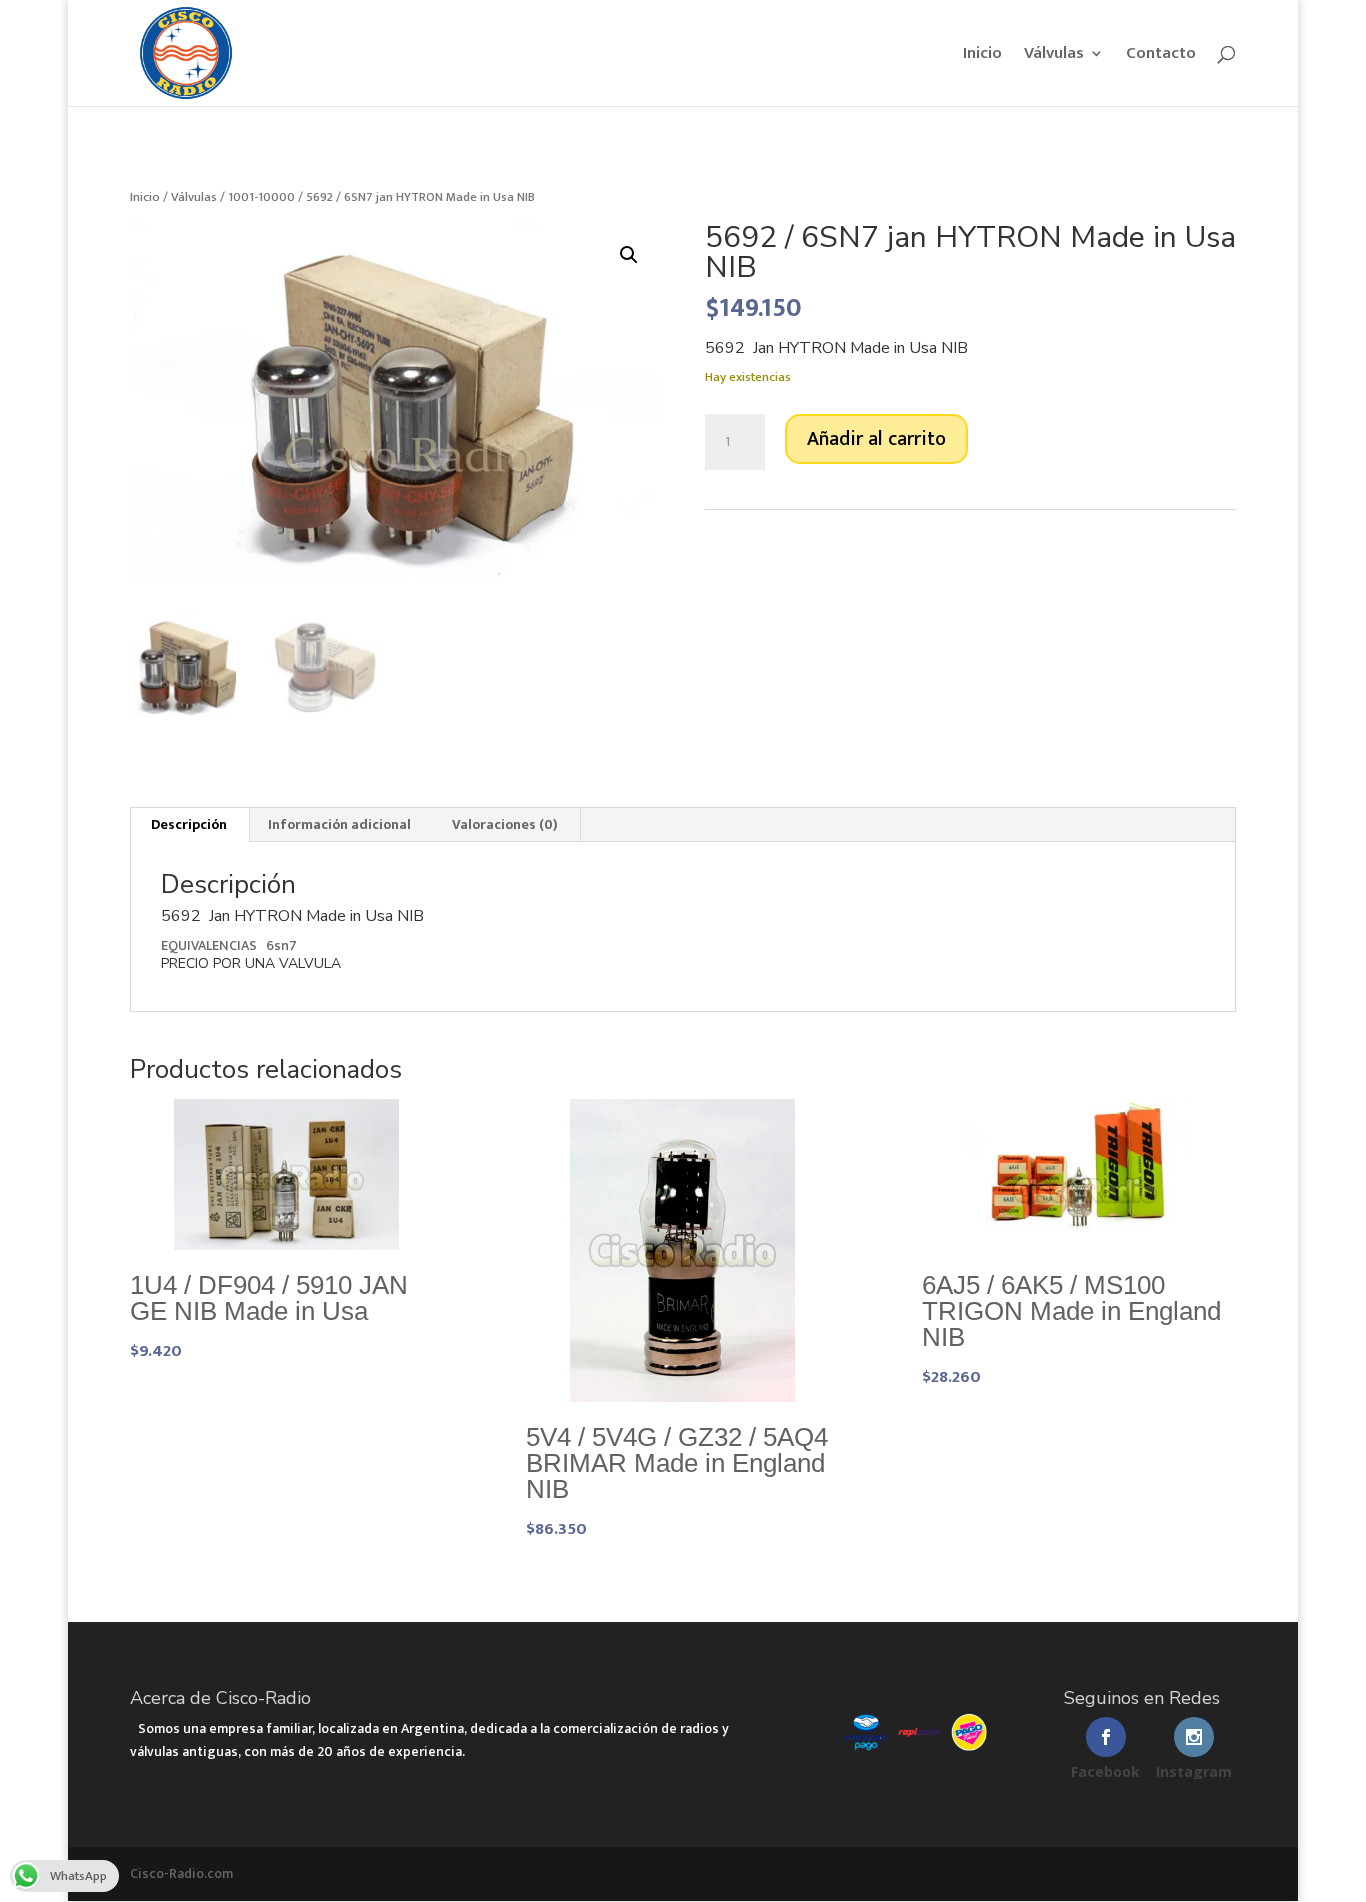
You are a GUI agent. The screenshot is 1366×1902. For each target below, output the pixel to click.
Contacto (1161, 56)
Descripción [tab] (189, 824)
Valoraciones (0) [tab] (505, 824)
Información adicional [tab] (339, 824)
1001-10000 (261, 197)
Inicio (982, 56)
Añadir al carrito (876, 439)
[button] (629, 255)
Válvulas (1054, 56)
